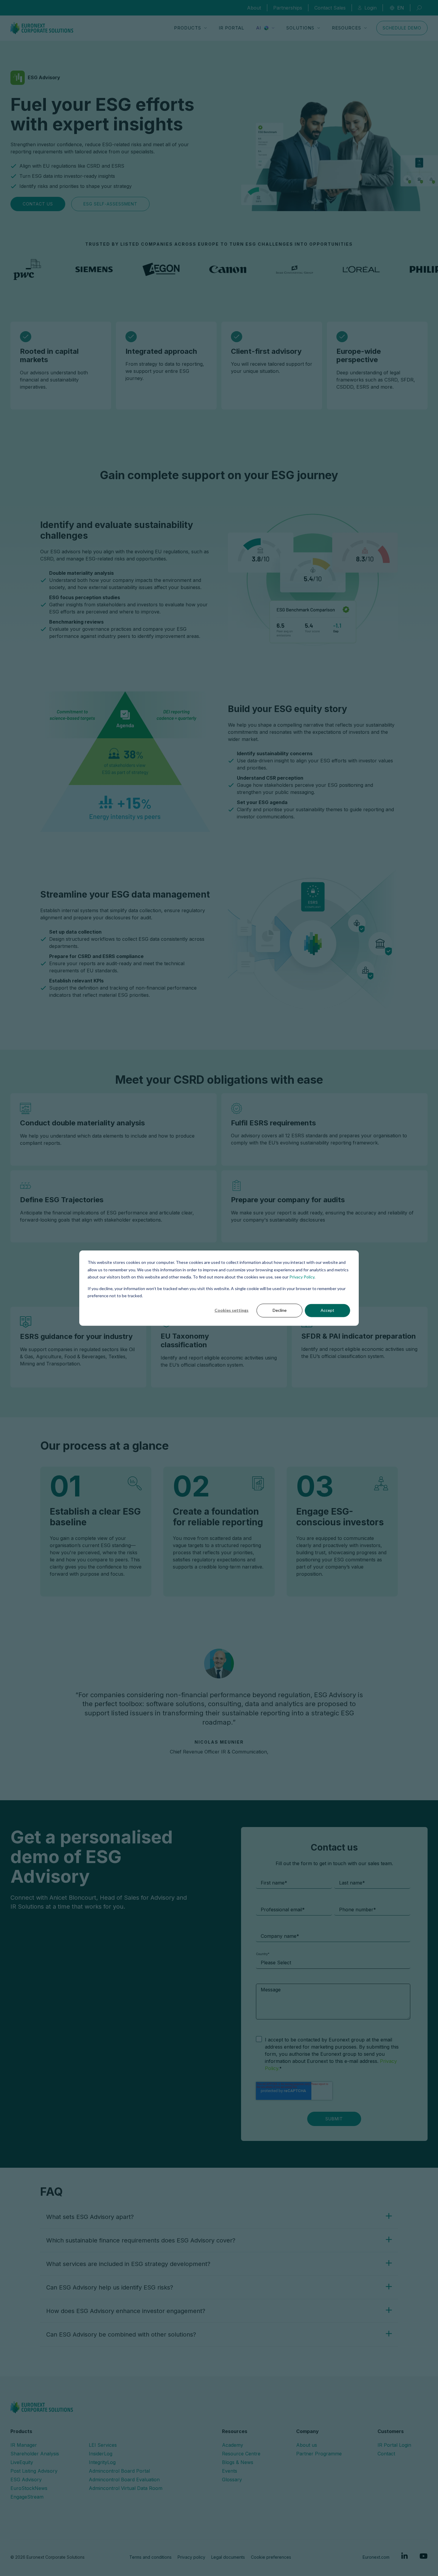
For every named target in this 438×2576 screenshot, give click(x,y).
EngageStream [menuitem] (27, 2497)
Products (188, 28)
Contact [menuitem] (386, 2454)
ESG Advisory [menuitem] (26, 2480)
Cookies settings (232, 1310)
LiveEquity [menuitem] (22, 2462)
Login (371, 8)
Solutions (300, 28)
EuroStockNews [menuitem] (29, 2488)
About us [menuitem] (307, 2445)
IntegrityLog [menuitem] (102, 2462)
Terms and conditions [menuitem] (150, 2557)
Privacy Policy (302, 1277)
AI (259, 28)
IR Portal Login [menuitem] (394, 2445)
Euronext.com (376, 2557)
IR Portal (232, 28)
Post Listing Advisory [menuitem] (34, 2471)
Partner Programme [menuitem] (319, 2454)
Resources (347, 28)
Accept (327, 1310)
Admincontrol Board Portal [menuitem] (119, 2471)
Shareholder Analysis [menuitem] (35, 2454)
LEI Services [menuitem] (103, 2445)
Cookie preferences (271, 2557)
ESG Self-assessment (110, 204)
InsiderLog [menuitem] (101, 2454)
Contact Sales (330, 8)
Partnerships (288, 8)
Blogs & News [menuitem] (238, 2462)
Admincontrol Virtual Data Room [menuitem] (126, 2488)
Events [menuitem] (230, 2471)
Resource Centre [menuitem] (241, 2454)
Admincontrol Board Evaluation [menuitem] (124, 2480)
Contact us (38, 204)
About (254, 8)
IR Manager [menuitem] (24, 2445)
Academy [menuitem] (233, 2445)
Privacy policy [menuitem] (191, 2557)
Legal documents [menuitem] (228, 2557)
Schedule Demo (402, 28)
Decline (280, 1310)
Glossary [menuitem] (232, 2480)
